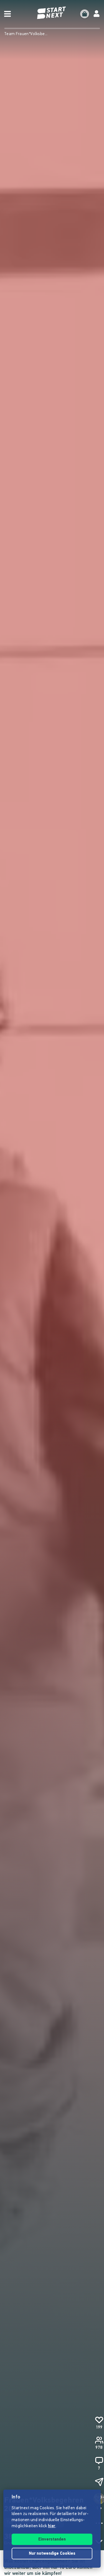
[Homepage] (52, 13)
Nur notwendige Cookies (52, 2554)
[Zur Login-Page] (97, 14)
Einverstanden (52, 2540)
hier (52, 2526)
